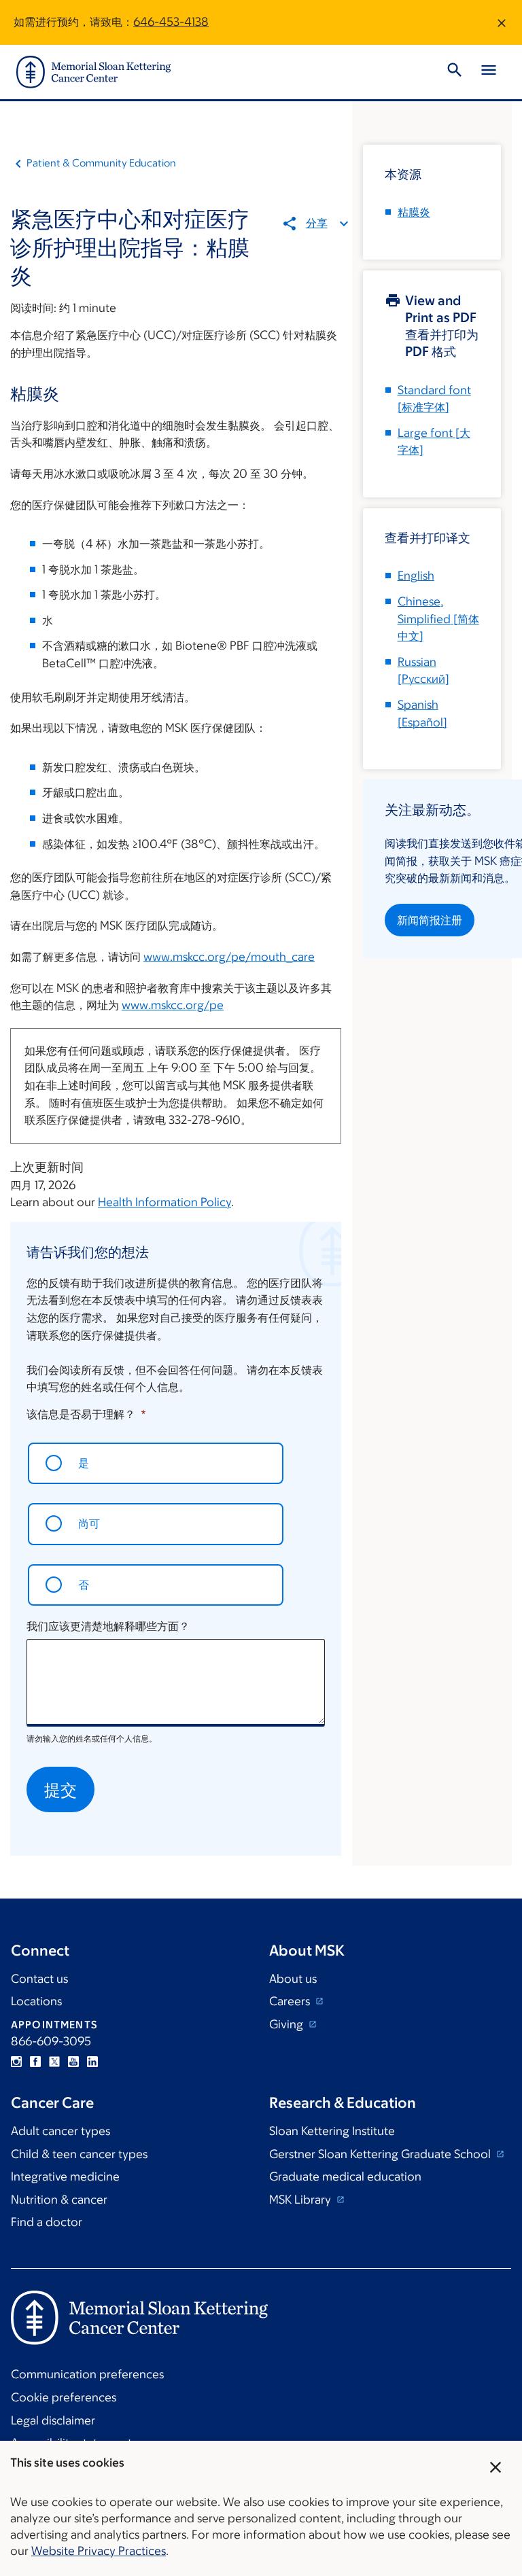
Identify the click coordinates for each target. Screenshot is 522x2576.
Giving (288, 2024)
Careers (291, 2001)
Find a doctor (47, 2222)
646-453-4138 (171, 22)
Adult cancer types (60, 2131)
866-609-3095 (51, 2041)
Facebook (35, 2062)
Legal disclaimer (53, 2420)
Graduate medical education (345, 2176)
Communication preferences (87, 2374)
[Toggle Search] (455, 72)
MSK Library (301, 2200)
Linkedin (92, 2062)
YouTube (73, 2062)
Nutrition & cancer (59, 2200)
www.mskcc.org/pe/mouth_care (229, 957)
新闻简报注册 (430, 920)
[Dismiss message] (502, 22)
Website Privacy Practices (99, 2551)
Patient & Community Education (101, 163)
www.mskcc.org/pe (173, 1005)
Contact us (39, 1979)
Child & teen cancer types (79, 2154)
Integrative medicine (65, 2176)
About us (293, 1979)
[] (438, 619)
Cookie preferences (64, 2397)
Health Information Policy (164, 1202)
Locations (36, 2001)
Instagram (16, 2062)
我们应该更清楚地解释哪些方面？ (108, 1626)
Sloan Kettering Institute (332, 2131)
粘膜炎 (414, 212)
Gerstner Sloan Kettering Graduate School (381, 2154)
